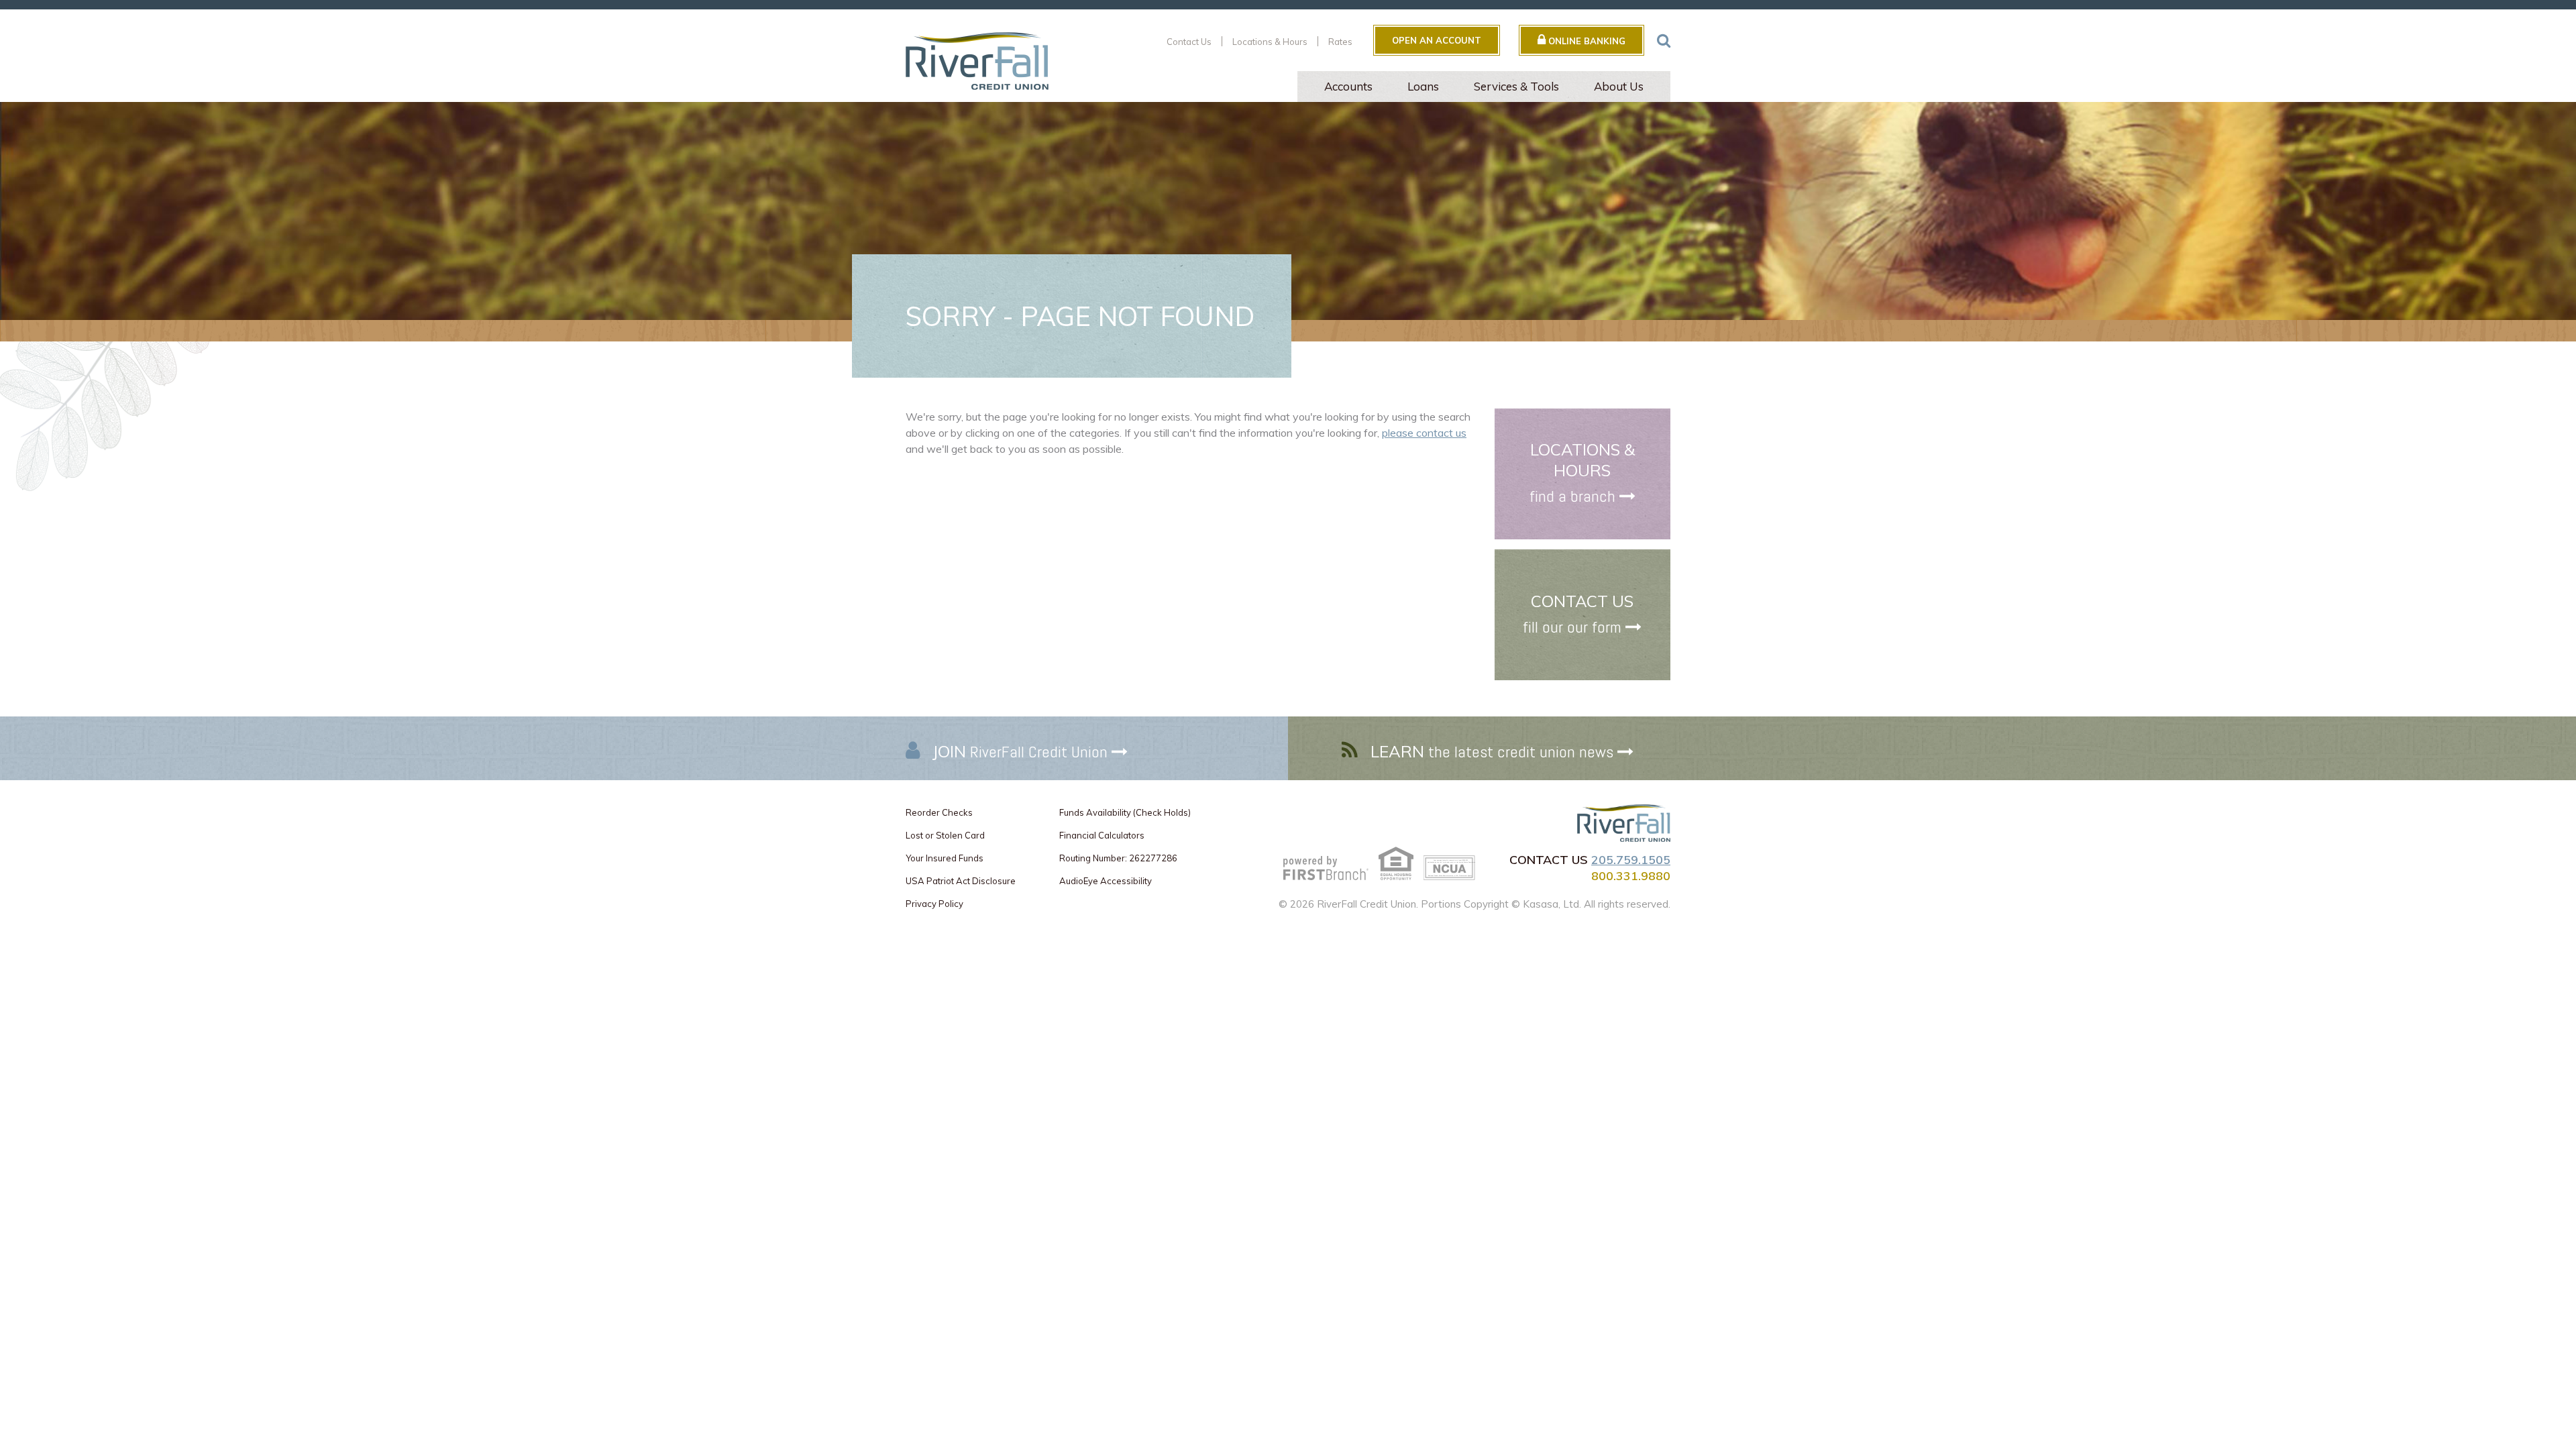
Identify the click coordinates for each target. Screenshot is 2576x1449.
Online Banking (1586, 41)
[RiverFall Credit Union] (977, 60)
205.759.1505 (1631, 860)
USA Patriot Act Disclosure (961, 881)
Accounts (1348, 86)
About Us (1619, 86)
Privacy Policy (934, 904)
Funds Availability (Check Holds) (1125, 812)
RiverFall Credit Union (1020, 752)
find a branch (1572, 496)
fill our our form (1572, 627)
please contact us (1424, 433)
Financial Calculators (1102, 835)
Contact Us (1189, 42)
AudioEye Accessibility (1106, 881)
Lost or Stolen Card (945, 835)
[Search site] (1664, 40)
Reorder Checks (939, 812)
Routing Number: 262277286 (1118, 858)
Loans (1423, 86)
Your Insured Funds (945, 858)
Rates (1340, 42)
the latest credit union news (1492, 752)
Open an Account (1437, 40)
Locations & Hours (1270, 42)
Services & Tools (1516, 86)
